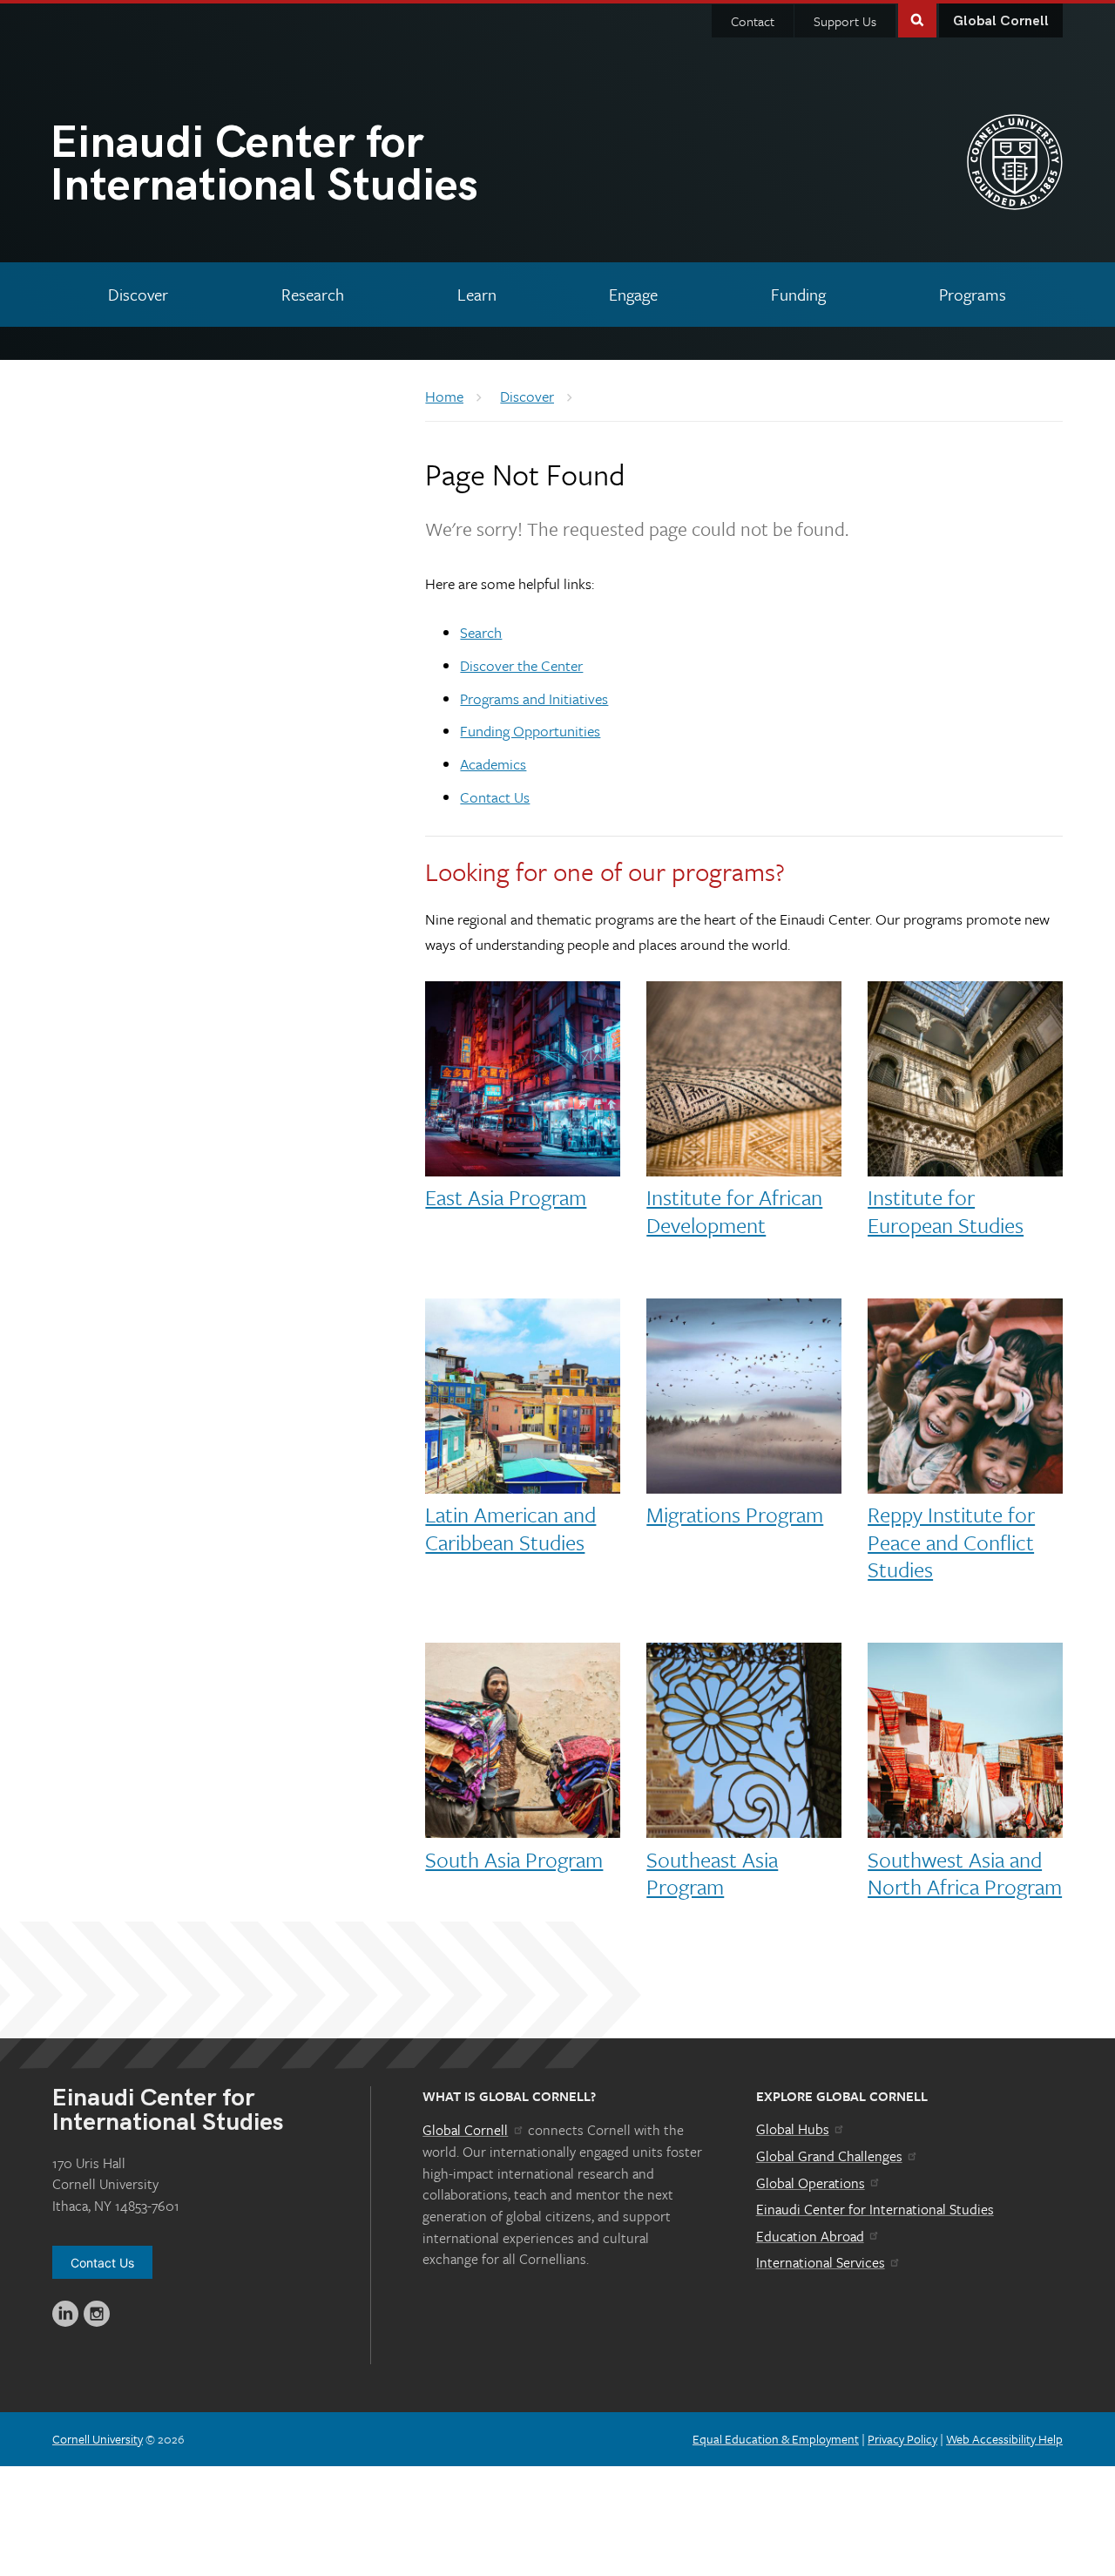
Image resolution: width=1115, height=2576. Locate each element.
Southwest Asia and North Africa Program (965, 1873)
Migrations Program (735, 1514)
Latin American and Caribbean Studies (510, 1528)
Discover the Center (521, 665)
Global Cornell (1001, 21)
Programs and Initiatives (534, 698)
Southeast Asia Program (712, 1873)
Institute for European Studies (946, 1210)
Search (481, 632)
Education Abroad (810, 2236)
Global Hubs (793, 2129)
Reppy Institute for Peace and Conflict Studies (951, 1541)
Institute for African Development (734, 1210)
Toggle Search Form (917, 19)
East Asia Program (506, 1197)
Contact (753, 21)
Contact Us (495, 797)
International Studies (264, 168)
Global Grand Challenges (829, 2156)
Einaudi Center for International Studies (875, 2209)
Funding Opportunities (530, 731)
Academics (493, 764)
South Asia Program (514, 1859)
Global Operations (811, 2183)
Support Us (845, 21)
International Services (821, 2262)
